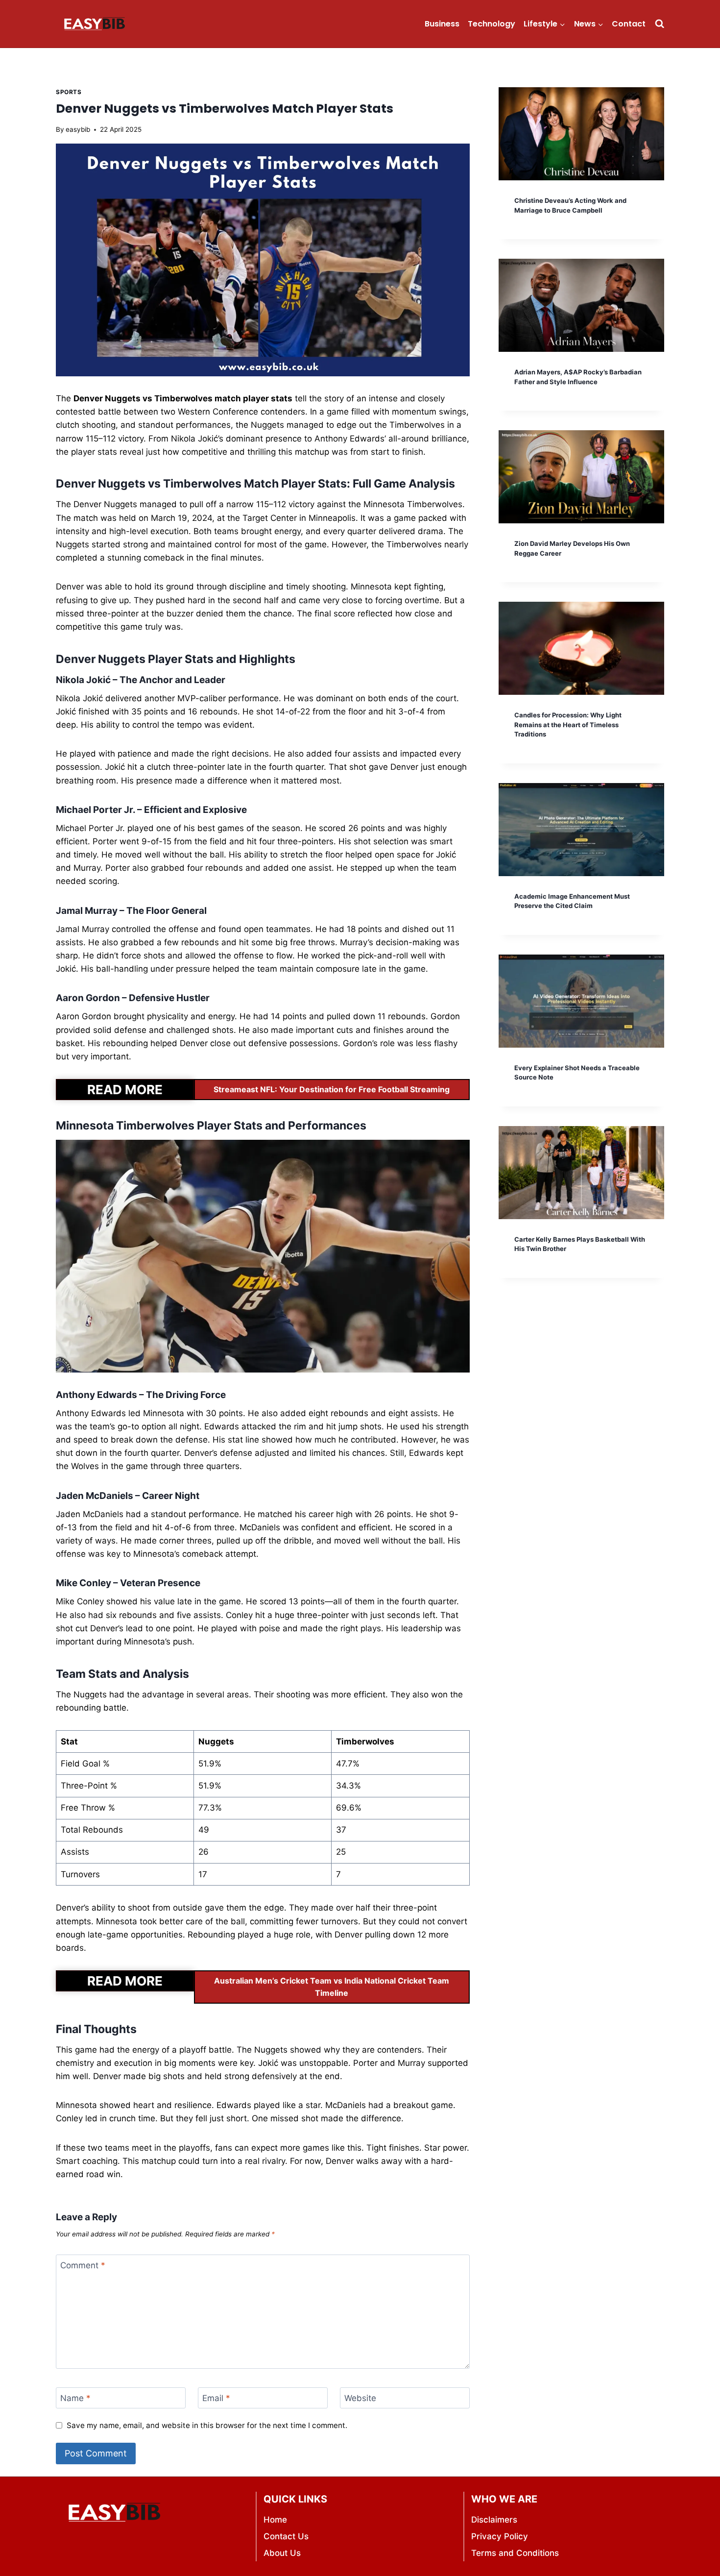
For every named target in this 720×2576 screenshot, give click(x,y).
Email (216, 2398)
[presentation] (581, 134)
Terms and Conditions (515, 2553)
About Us (282, 2553)
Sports (69, 92)
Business (442, 24)
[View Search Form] (660, 24)
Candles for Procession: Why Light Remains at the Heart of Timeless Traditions (568, 724)
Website (360, 2398)
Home (275, 2520)
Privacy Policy (500, 2536)
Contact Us (286, 2536)
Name (75, 2398)
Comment (83, 2265)
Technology (492, 24)
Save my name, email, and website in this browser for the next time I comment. (207, 2425)
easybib (78, 129)
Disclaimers (494, 2520)
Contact (629, 24)
